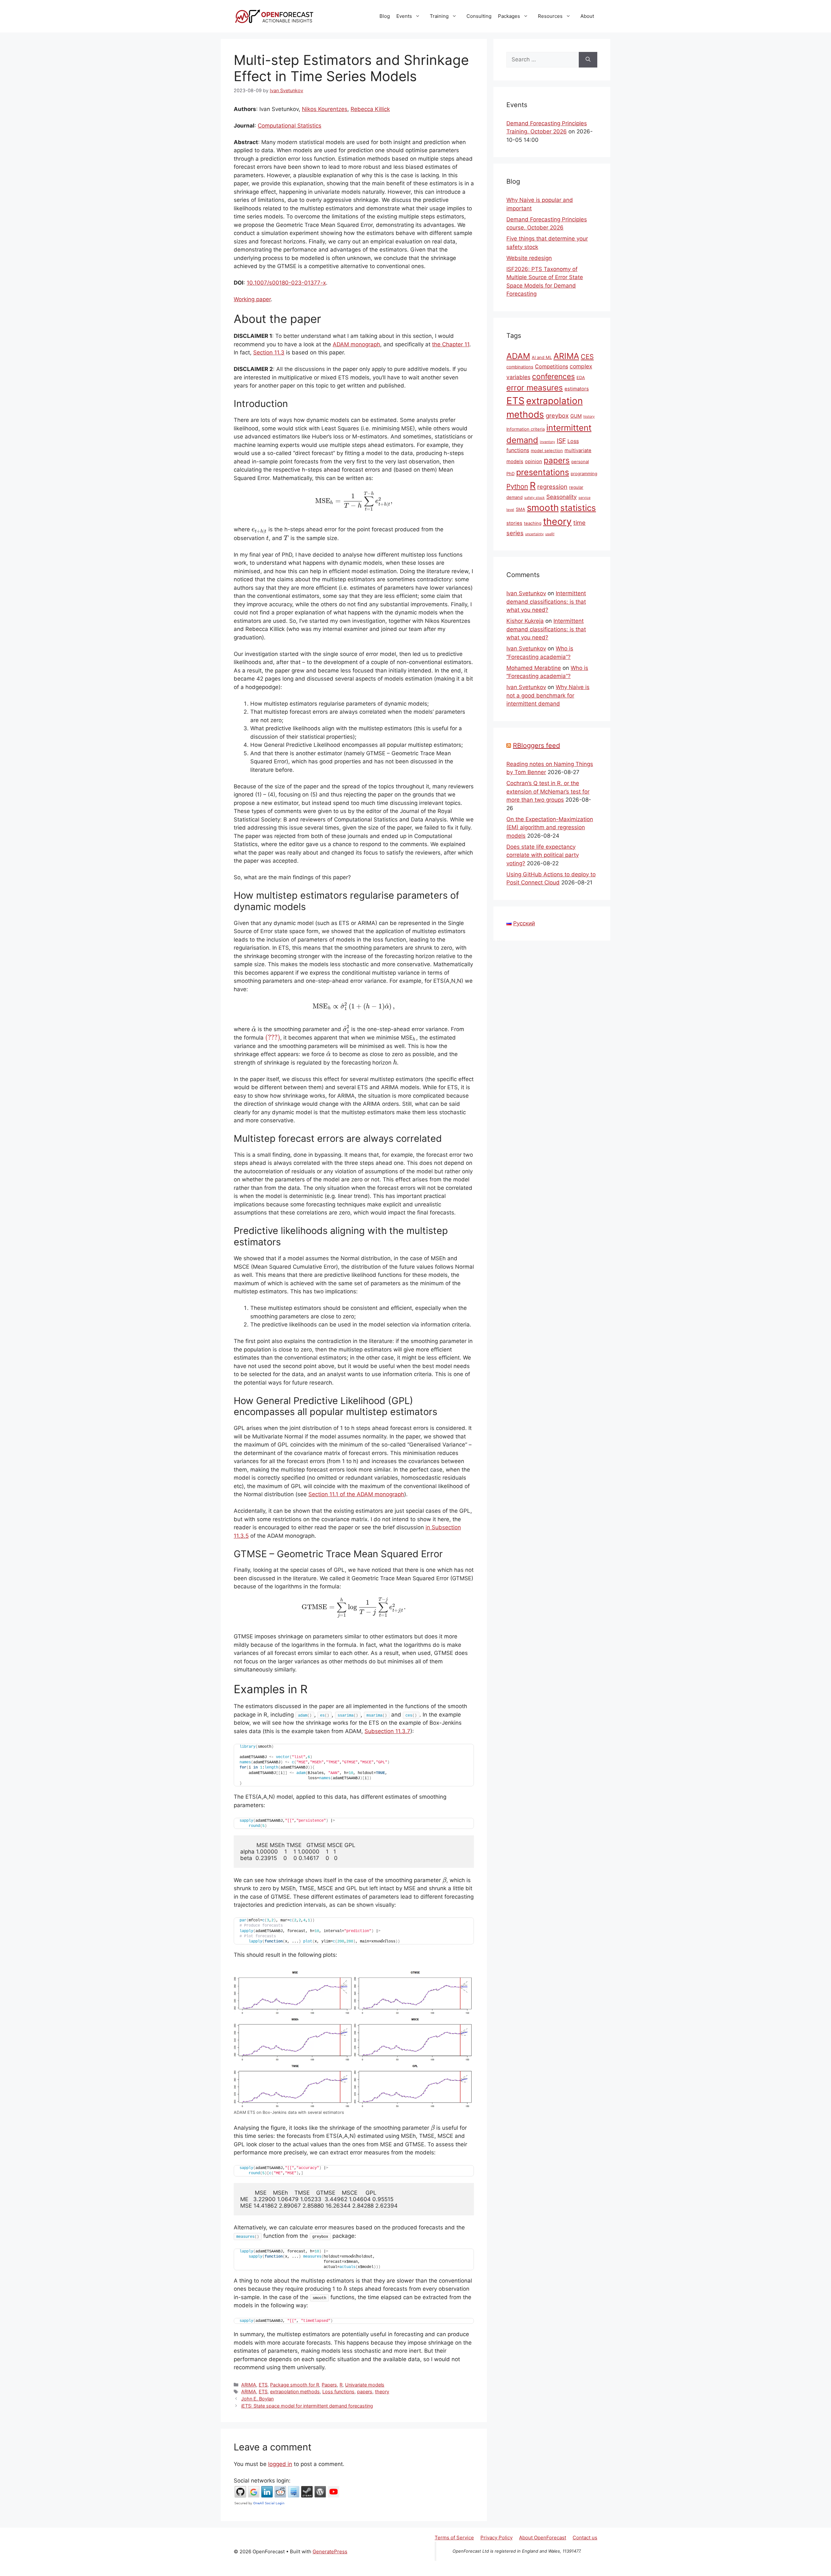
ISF (561, 441)
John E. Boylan (257, 2399)
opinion (533, 462)
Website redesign (529, 258)
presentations (543, 472)
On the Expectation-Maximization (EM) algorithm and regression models (550, 827)
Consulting (479, 16)
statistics (578, 508)
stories (514, 523)
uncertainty (534, 534)
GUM (576, 416)
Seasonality (562, 497)
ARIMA (249, 2385)
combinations (520, 367)
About (587, 16)
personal (580, 462)
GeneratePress (330, 2551)
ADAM (518, 356)
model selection (547, 450)
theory (382, 2391)
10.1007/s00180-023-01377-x (286, 283)
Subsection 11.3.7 (387, 1731)
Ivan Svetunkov (526, 593)
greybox (557, 415)
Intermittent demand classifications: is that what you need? (546, 602)
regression (552, 487)
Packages (509, 16)
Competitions (552, 366)
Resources (550, 16)
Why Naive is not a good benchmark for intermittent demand (548, 695)
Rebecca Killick (370, 109)
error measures (535, 388)
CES (587, 357)
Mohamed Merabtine (534, 668)
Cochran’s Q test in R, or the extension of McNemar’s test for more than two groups (548, 791)
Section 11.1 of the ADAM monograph (356, 1494)
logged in (280, 2464)
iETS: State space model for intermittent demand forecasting (307, 2406)
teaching (533, 523)
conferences (553, 376)
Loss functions (338, 2391)
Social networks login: (262, 2481)
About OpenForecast (543, 2538)
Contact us (585, 2538)
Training (439, 16)
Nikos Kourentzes (325, 109)
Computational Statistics (290, 126)
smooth (543, 508)
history (589, 417)
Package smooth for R (295, 2385)
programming (584, 474)
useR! (550, 534)
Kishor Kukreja (525, 621)
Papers (329, 2385)
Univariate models (365, 2385)
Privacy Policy (496, 2538)
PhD (510, 474)
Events (404, 16)
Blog (385, 16)
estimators (577, 389)
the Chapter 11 (451, 344)
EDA (581, 377)
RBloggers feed (536, 746)
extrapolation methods (295, 2391)
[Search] (588, 60)
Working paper (252, 299)
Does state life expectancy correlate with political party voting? (543, 855)
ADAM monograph (356, 344)
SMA (521, 509)
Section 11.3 (269, 352)
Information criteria (526, 429)
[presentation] (354, 501)
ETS (263, 2385)
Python (517, 486)
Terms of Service (454, 2538)
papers (365, 2391)
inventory (547, 442)
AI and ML (542, 357)
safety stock (534, 498)
